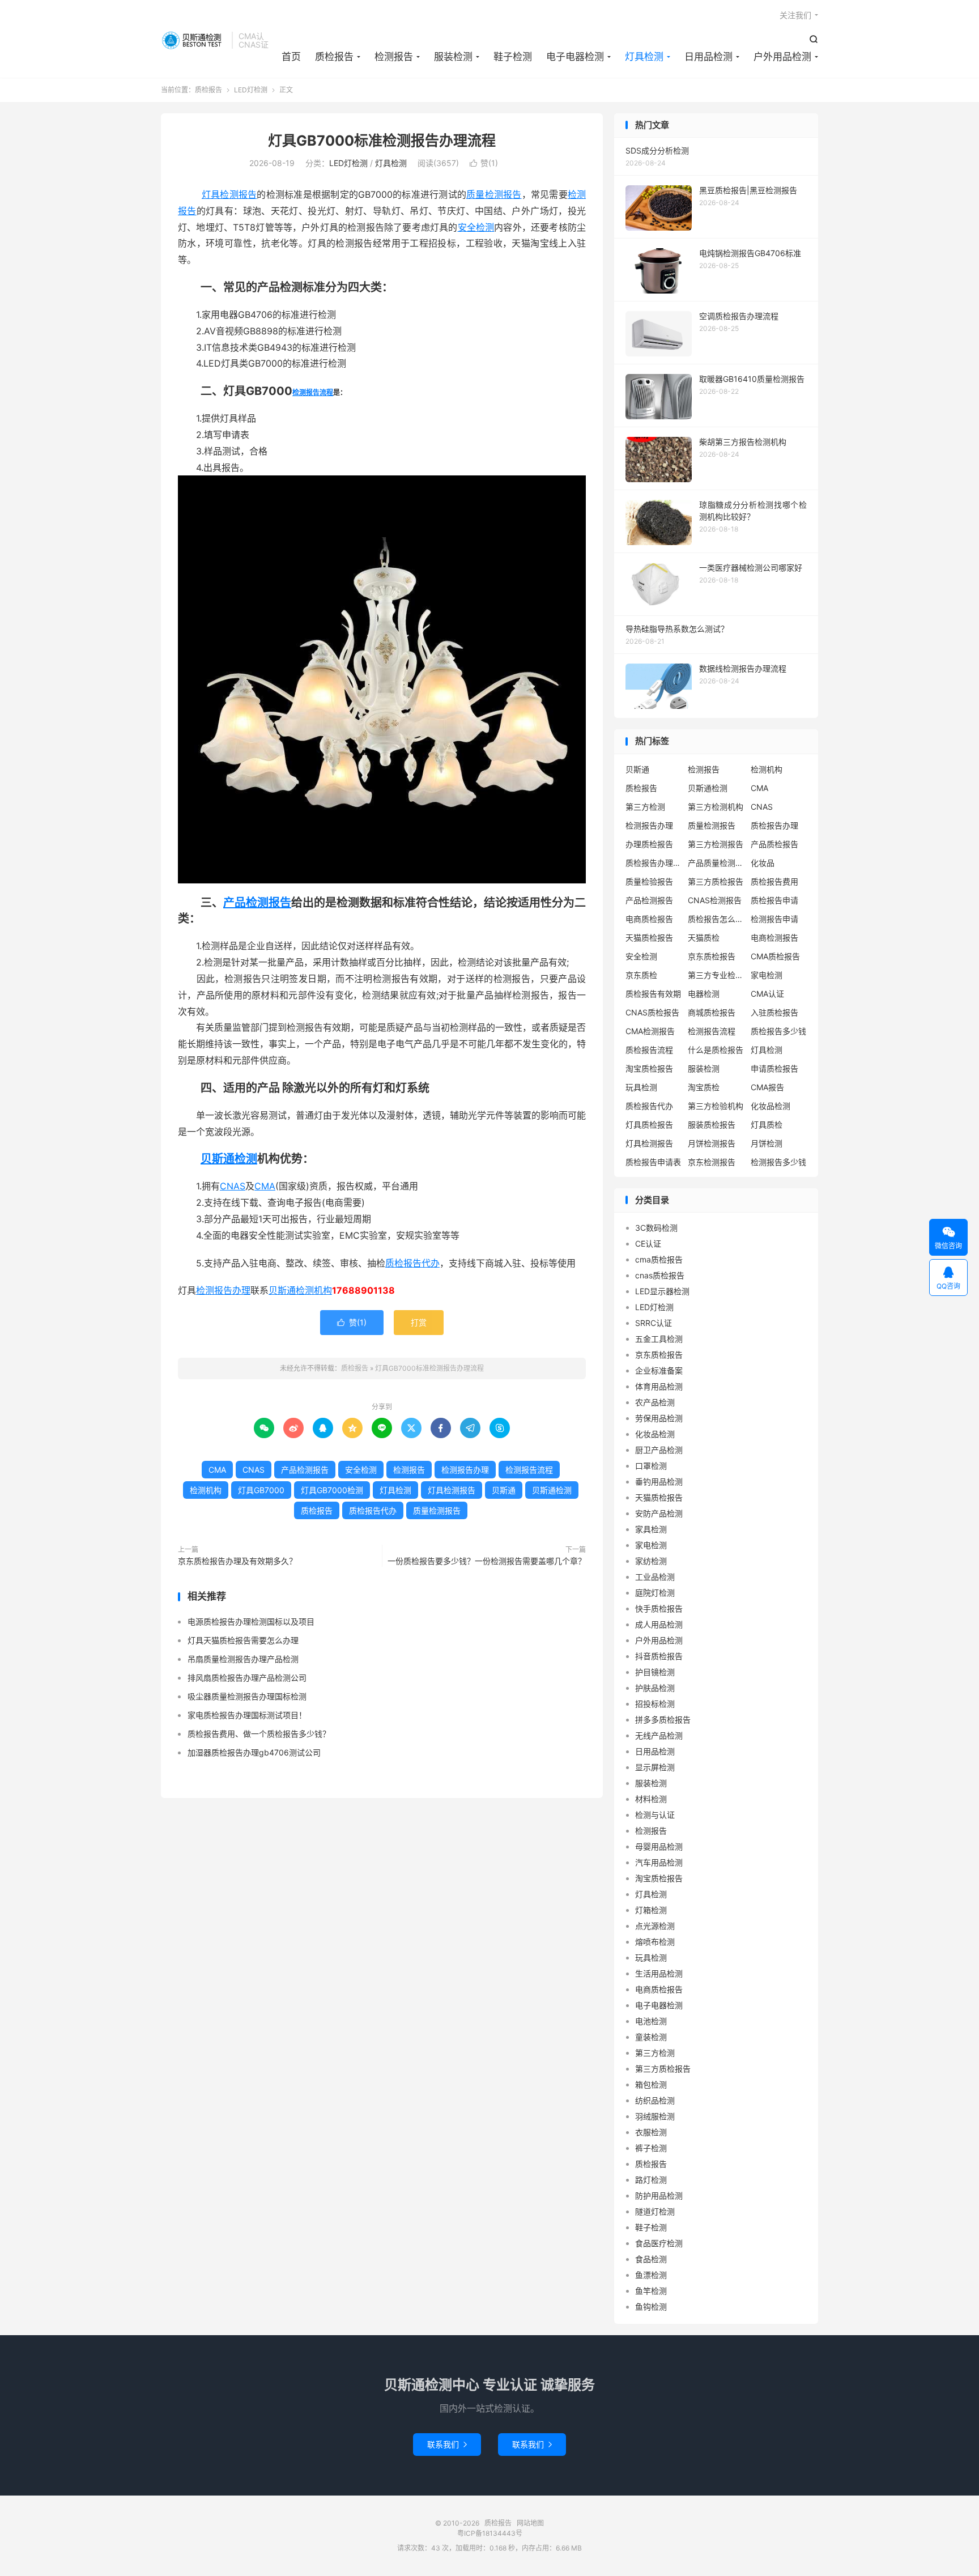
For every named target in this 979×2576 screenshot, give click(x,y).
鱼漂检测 (651, 2275)
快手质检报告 (659, 1608)
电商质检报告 (649, 919)
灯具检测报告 (229, 194)
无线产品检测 (659, 1735)
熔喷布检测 (655, 1942)
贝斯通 (282, 1290)
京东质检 (641, 975)
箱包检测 (651, 2084)
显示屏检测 (655, 1767)
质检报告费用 (774, 881)
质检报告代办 (412, 1263)
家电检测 (767, 975)
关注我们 (795, 15)
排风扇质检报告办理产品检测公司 (247, 1678)
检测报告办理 (223, 1290)
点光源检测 (655, 1926)
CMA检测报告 (650, 1031)
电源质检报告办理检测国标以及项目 (251, 1621)
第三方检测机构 (716, 807)
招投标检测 (655, 1704)
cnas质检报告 (660, 1275)
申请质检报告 (774, 1068)
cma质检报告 (659, 1259)
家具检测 (651, 1529)
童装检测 (651, 2037)
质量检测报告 (494, 194)
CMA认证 (767, 994)
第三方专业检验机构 (716, 975)
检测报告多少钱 (778, 1162)
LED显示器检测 (662, 1291)
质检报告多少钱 (778, 1031)
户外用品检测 (782, 57)
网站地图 (530, 2523)
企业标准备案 (659, 1370)
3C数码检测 (656, 1228)
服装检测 (453, 57)
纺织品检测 (655, 2100)
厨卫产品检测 (659, 1450)
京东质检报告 (712, 956)
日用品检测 (708, 57)
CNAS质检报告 (652, 1012)
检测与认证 (655, 1815)
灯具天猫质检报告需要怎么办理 (243, 1640)
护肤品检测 (655, 1688)
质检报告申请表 (653, 1162)
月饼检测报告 (712, 1143)
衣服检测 (651, 2132)
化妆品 (763, 863)
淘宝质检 (704, 1087)
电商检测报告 (774, 938)
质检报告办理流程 (654, 863)
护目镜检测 (655, 1672)
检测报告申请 (774, 919)
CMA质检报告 (775, 956)
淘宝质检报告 (649, 1068)
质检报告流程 (649, 1050)
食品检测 (651, 2259)
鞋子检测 (513, 57)
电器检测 (704, 994)
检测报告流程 (313, 392)
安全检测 (476, 227)
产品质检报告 (774, 844)
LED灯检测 (251, 90)
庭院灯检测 (655, 1593)
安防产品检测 (659, 1513)
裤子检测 (651, 2148)
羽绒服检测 (655, 2116)
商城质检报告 (712, 1012)
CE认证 (648, 1244)
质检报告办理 (774, 825)
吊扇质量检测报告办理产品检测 (243, 1659)
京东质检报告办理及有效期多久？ (237, 1561)
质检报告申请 (774, 900)
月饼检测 (767, 1143)
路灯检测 (651, 2180)
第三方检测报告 (716, 844)
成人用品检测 (659, 1624)
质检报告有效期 (653, 994)
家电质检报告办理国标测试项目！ (247, 1715)
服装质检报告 (712, 1125)
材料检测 (651, 1799)
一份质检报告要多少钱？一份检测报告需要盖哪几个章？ (487, 1561)
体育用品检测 (659, 1386)
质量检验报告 (649, 881)
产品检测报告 (257, 903)
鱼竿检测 (651, 2291)
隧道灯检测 (655, 2211)
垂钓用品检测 (659, 1482)
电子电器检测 (575, 57)
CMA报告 (767, 1087)
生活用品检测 (659, 1973)
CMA (265, 1186)
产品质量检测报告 (716, 863)
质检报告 (193, 40)
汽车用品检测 (659, 1862)
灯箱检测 (651, 1910)
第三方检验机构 (716, 1106)
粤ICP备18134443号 (490, 2533)
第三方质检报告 (716, 881)
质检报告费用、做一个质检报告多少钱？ (259, 1734)
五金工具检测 (659, 1339)
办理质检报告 (649, 844)
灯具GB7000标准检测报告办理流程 (382, 141)
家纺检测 (651, 1561)
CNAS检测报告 (715, 900)
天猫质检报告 (649, 938)
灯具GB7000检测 (332, 1490)
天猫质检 (704, 938)
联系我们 (447, 2444)
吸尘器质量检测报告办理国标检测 (247, 1696)
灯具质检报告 (649, 1125)
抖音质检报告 (659, 1656)
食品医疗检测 (659, 2243)
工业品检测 (655, 1577)
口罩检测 (651, 1466)
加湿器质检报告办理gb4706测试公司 (254, 1752)
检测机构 (314, 1290)
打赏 (419, 1322)
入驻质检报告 (774, 1012)
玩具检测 (641, 1087)
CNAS (233, 1186)
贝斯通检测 (229, 1159)
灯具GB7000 (261, 1490)
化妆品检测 (771, 1106)
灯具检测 (644, 57)
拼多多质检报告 (663, 1720)
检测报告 (394, 57)
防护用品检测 (659, 2195)
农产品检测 (655, 1402)
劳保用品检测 (659, 1418)
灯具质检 (767, 1125)
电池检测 (651, 2021)
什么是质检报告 (716, 1050)
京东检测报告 (712, 1162)
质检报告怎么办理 (716, 919)
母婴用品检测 (659, 1846)
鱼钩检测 (651, 2307)
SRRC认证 (654, 1323)
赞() (484, 163)
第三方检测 (645, 807)
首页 (291, 57)
